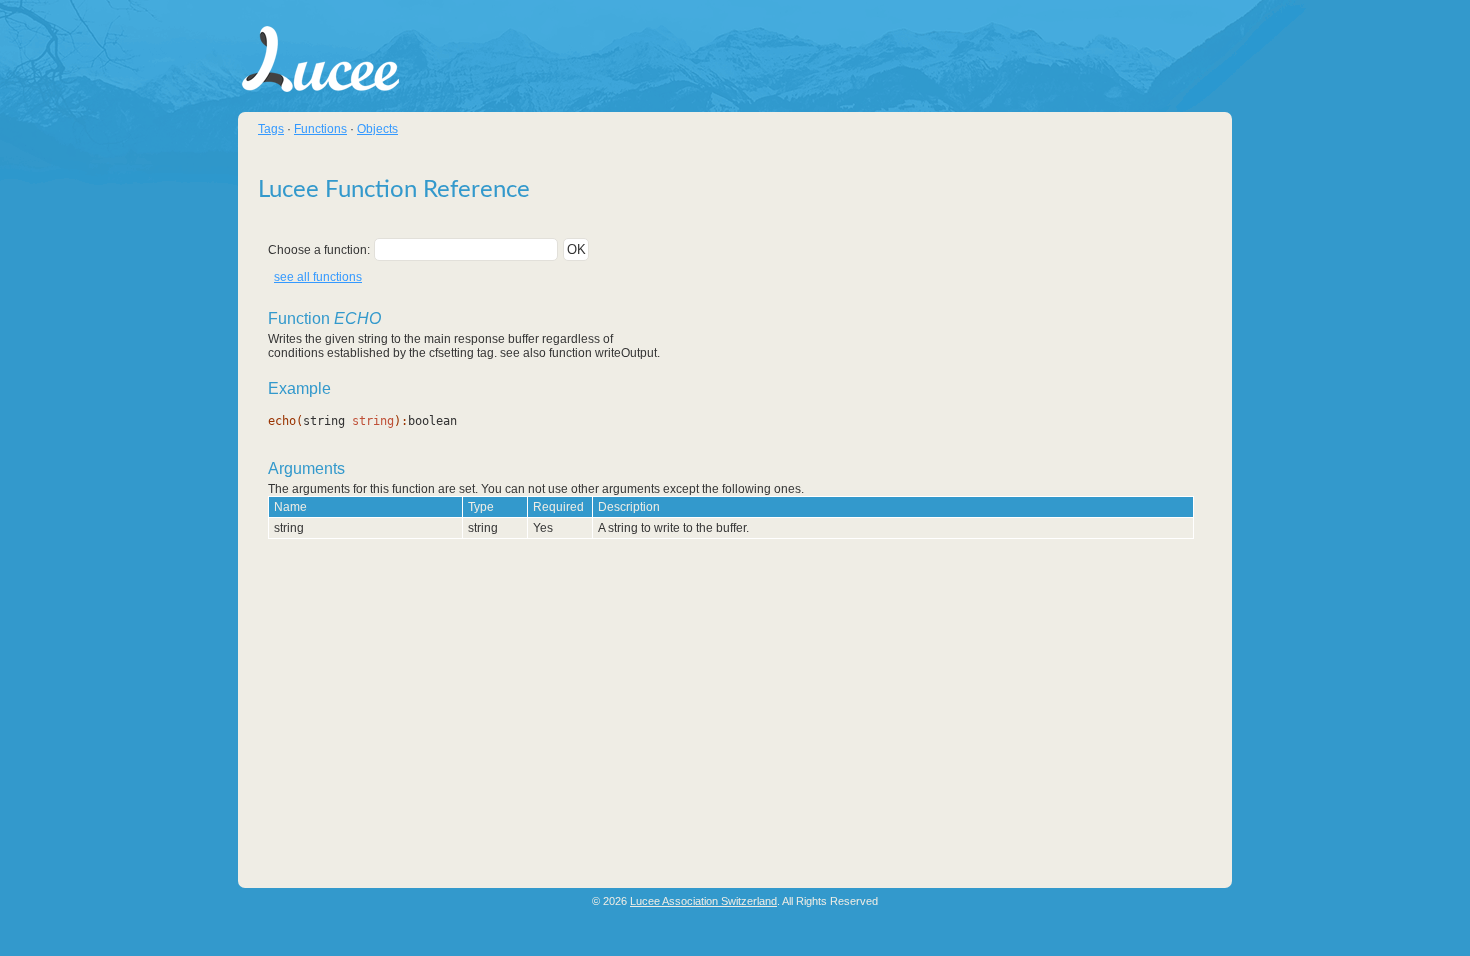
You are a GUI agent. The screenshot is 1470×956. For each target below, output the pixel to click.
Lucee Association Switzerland (703, 901)
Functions (320, 129)
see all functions (318, 277)
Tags (271, 129)
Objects (377, 129)
